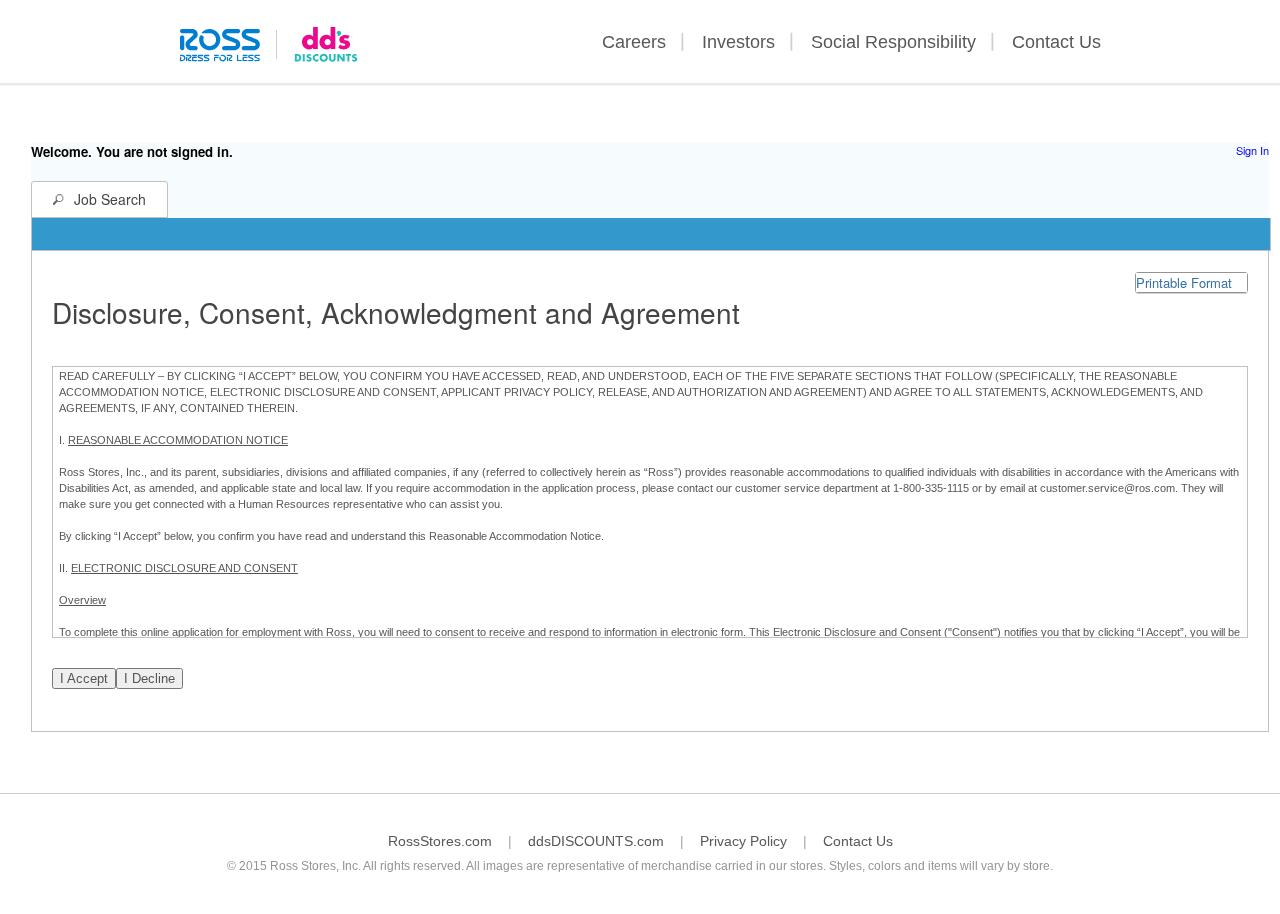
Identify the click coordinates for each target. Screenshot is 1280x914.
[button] (1191, 282)
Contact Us (1056, 42)
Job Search (110, 199)
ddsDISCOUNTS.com (596, 841)
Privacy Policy (743, 841)
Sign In (1252, 150)
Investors (738, 42)
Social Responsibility (893, 42)
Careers (634, 42)
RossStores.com (440, 841)
